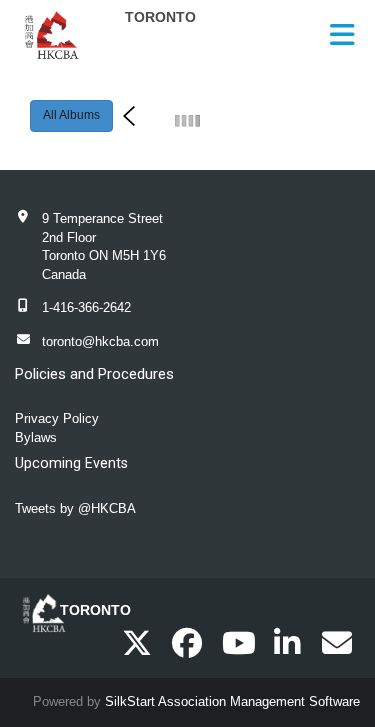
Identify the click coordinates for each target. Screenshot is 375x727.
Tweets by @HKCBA (75, 508)
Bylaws (36, 437)
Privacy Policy (57, 418)
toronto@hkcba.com (100, 341)
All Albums (71, 115)
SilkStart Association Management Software (232, 701)
